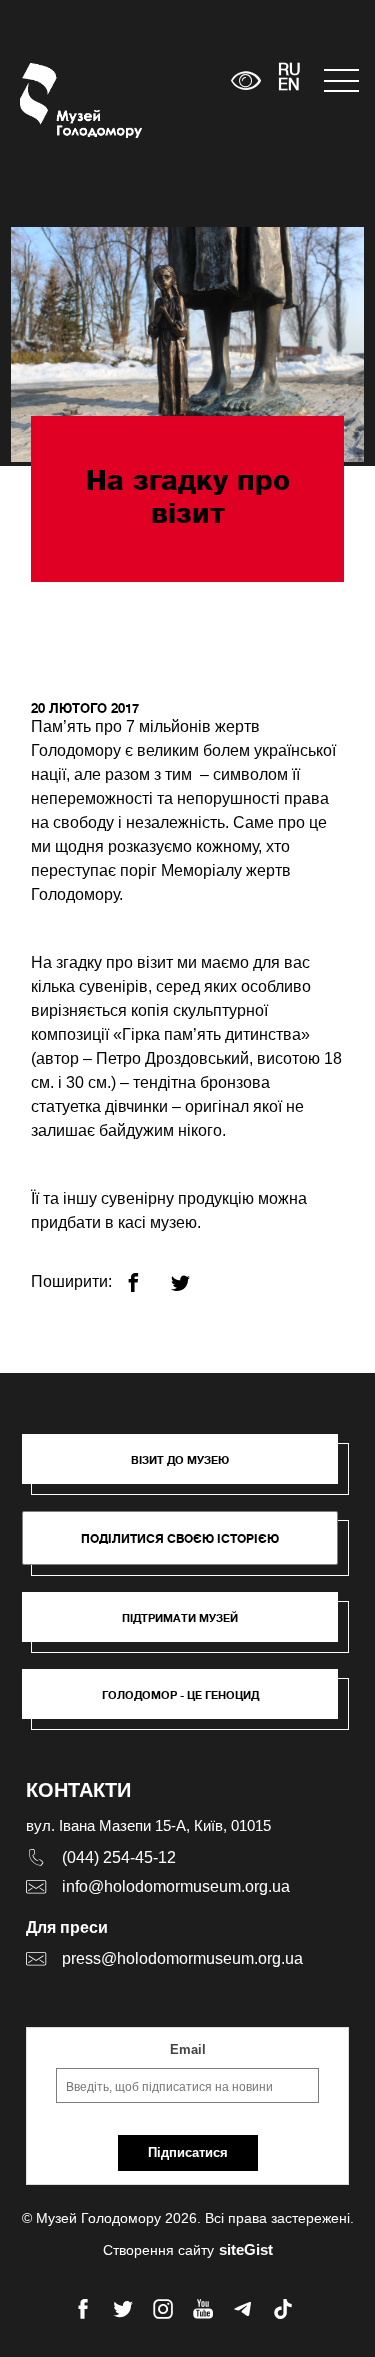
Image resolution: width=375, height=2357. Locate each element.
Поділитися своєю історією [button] (180, 1538)
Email (188, 2049)
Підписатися (188, 2152)
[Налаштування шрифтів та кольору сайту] (245, 80)
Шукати (153, 80)
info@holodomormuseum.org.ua (176, 1886)
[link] (190, 1627)
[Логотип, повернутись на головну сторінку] (57, 100)
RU (289, 71)
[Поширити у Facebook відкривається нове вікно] (145, 1274)
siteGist (246, 2249)
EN (289, 86)
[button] (190, 1469)
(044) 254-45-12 (119, 1857)
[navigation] (339, 80)
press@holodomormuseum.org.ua (182, 1958)
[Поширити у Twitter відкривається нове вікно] (192, 1274)
